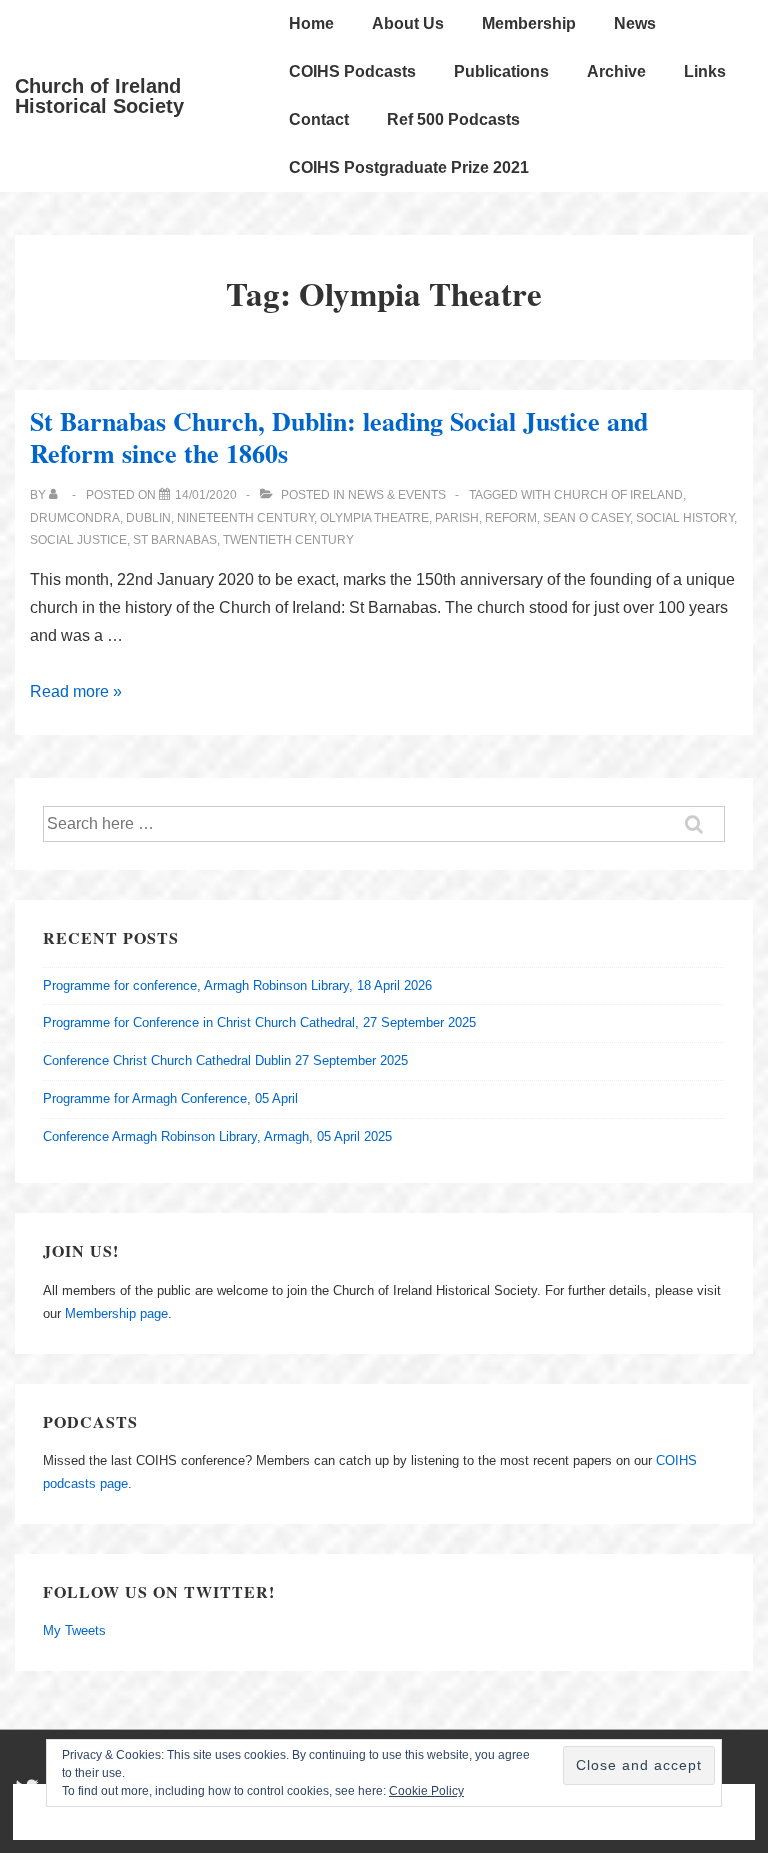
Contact (319, 119)
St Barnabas (175, 540)
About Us (408, 23)
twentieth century (288, 540)
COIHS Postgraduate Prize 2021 (409, 167)
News (635, 23)
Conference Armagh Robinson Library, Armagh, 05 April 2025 (217, 1136)
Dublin (148, 518)
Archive (616, 71)
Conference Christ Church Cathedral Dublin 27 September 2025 (225, 1060)
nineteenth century (245, 518)
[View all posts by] (57, 495)
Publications (501, 71)
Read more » (76, 691)
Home (311, 23)
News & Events (397, 495)
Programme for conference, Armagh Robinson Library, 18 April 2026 (237, 985)
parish (457, 518)
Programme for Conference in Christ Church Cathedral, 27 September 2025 (259, 1022)
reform (511, 518)
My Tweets (74, 1630)
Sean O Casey (586, 518)
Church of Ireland (618, 495)
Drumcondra (75, 518)
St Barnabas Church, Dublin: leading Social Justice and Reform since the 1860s (339, 437)
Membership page (116, 1313)
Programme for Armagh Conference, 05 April (170, 1098)
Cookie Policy (426, 1791)
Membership (529, 23)
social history (685, 518)
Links (705, 71)
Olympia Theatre (374, 518)
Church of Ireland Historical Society (99, 96)
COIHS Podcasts (352, 71)
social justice (78, 540)
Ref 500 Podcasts (453, 119)
